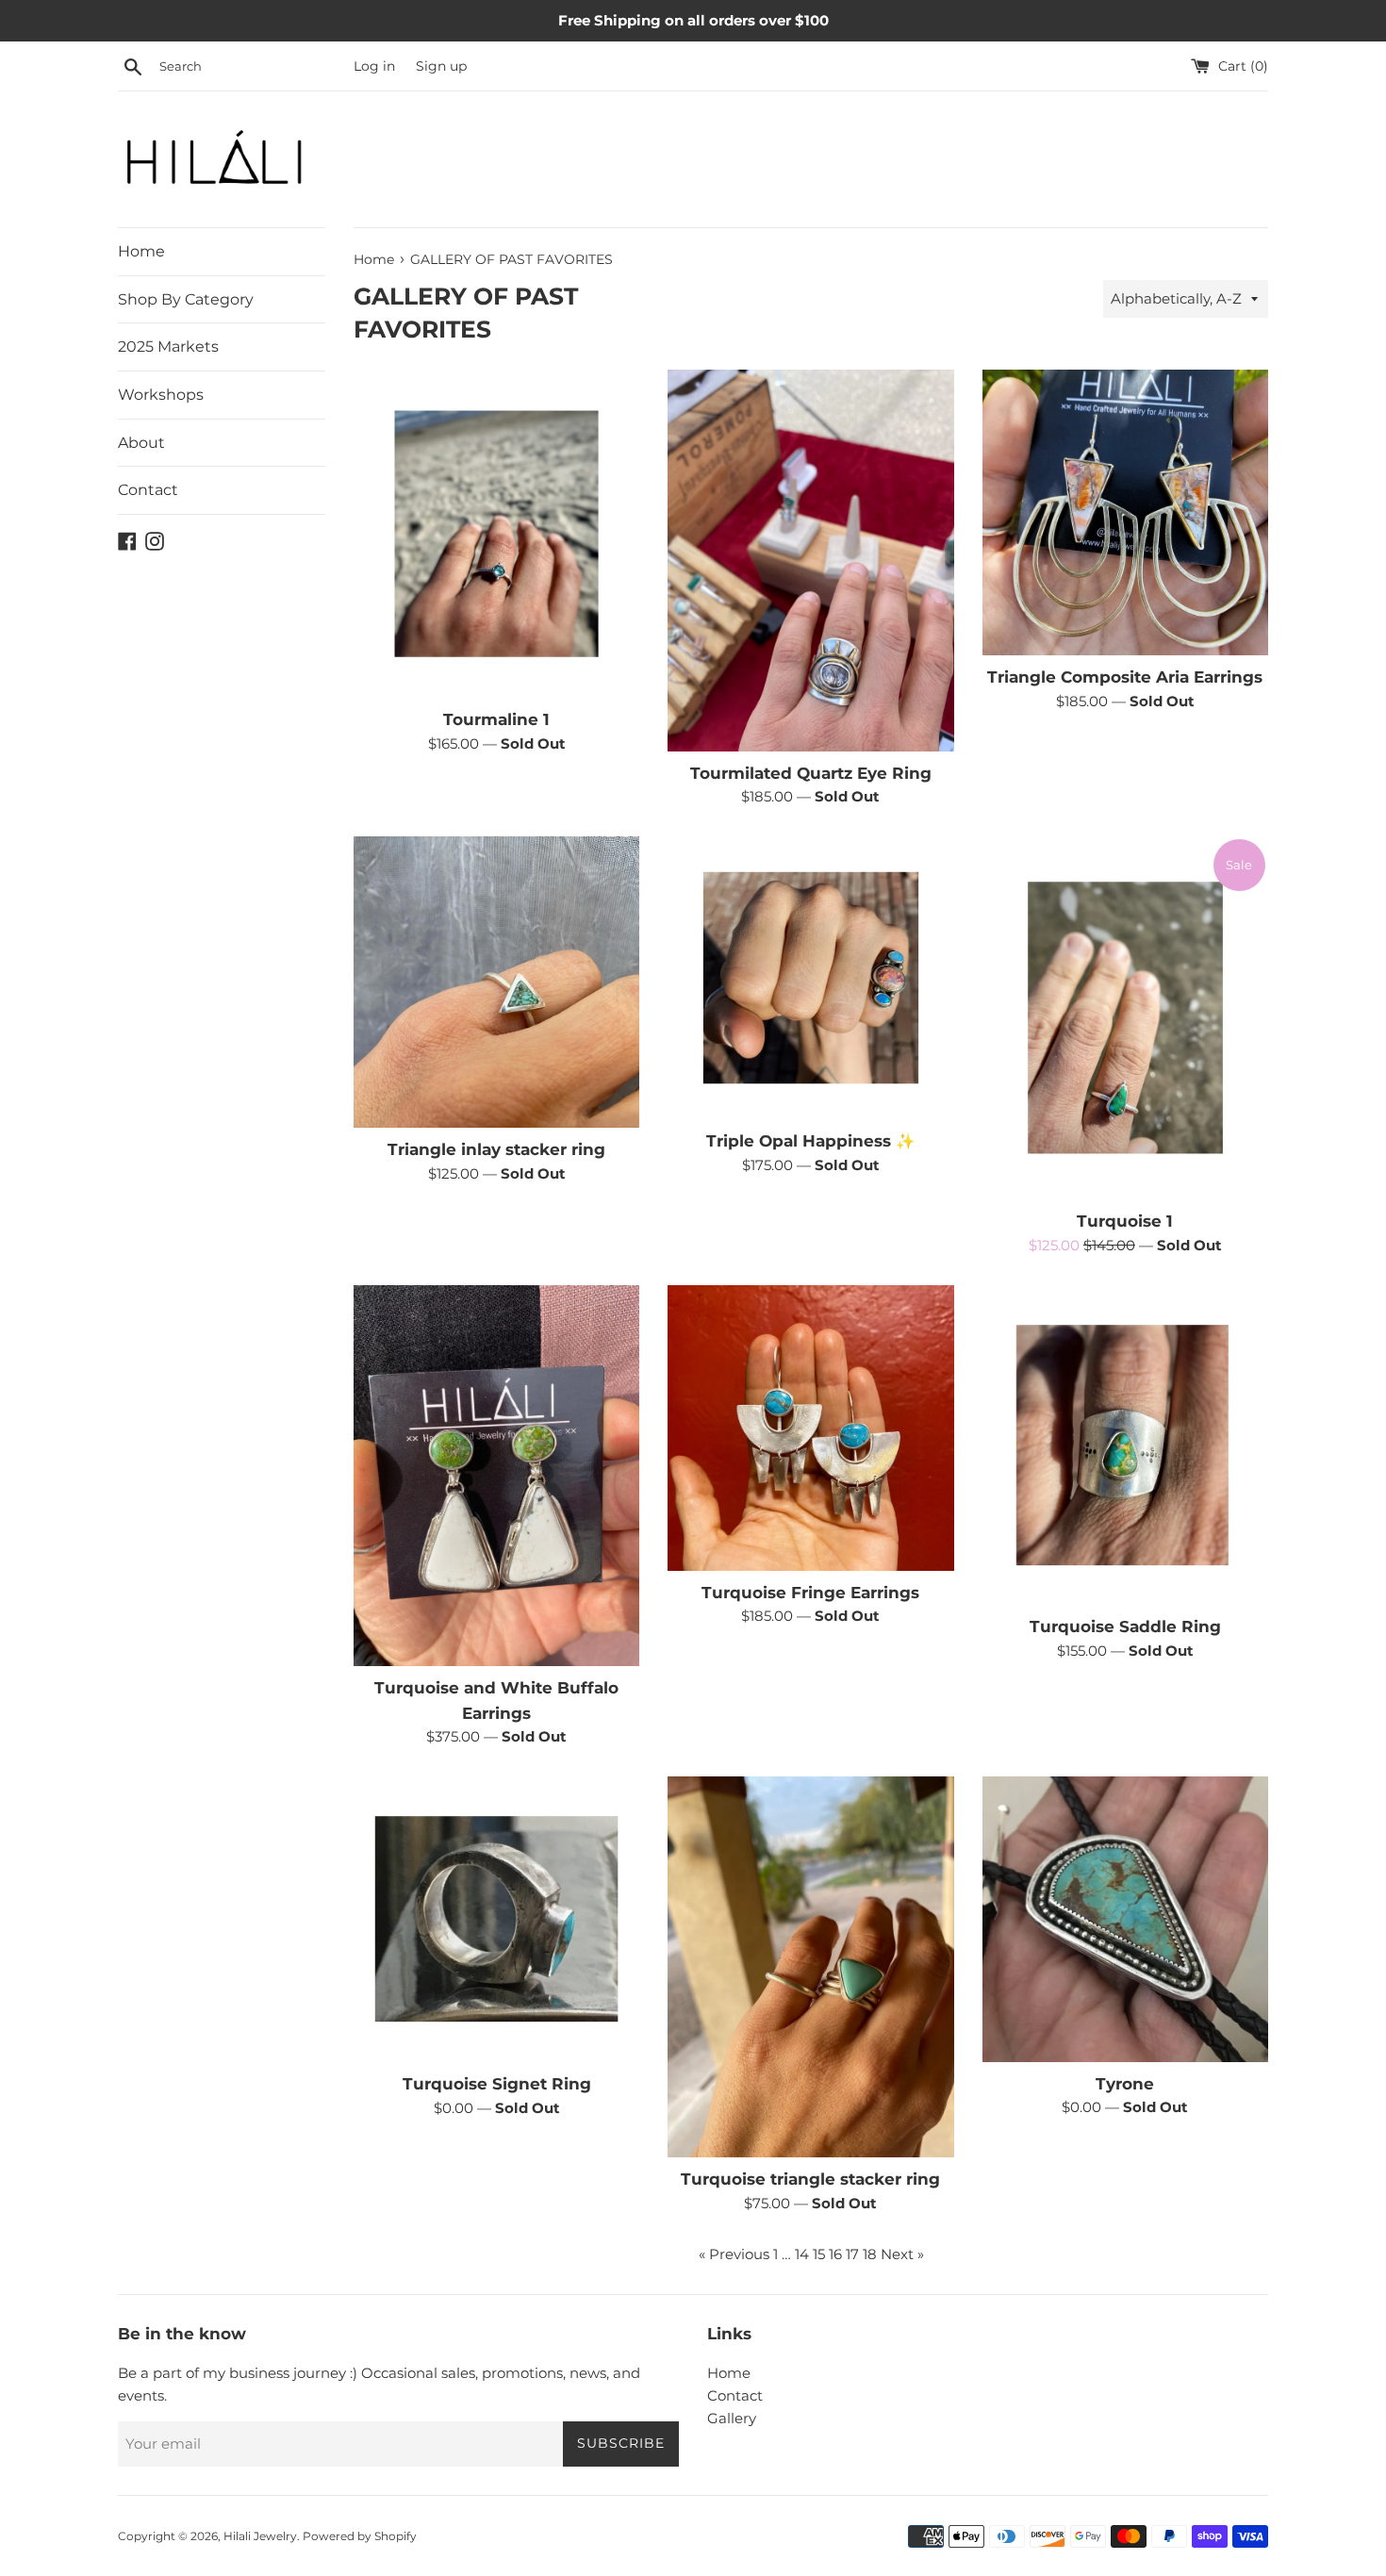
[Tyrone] (1125, 1919)
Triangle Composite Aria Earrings (1125, 677)
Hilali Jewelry (260, 2536)
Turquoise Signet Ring (497, 2084)
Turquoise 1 (1125, 1221)
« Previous (734, 2254)
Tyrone (1125, 2084)
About (141, 443)
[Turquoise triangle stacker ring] (810, 1967)
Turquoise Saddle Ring (1125, 1627)
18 (870, 2254)
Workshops (161, 395)
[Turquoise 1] (1125, 1018)
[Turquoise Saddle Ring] (1125, 1445)
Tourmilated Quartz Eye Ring (811, 773)
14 (802, 2254)
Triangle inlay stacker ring (496, 1149)
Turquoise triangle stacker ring (810, 2179)
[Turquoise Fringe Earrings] (810, 1428)
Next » (902, 2254)
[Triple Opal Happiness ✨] (810, 978)
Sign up (441, 66)
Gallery (732, 2418)
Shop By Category (186, 299)
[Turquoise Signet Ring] (496, 1919)
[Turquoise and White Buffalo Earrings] (496, 1476)
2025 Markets (168, 347)
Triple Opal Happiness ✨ (811, 1141)
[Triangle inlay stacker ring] (496, 982)
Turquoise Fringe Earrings (810, 1593)
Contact (148, 490)
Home (141, 251)
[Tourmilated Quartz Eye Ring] (810, 560)
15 (819, 2254)
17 (852, 2254)
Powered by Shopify (360, 2536)
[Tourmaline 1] (496, 534)
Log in (374, 66)
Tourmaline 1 (496, 719)
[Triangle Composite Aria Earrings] (1125, 512)
